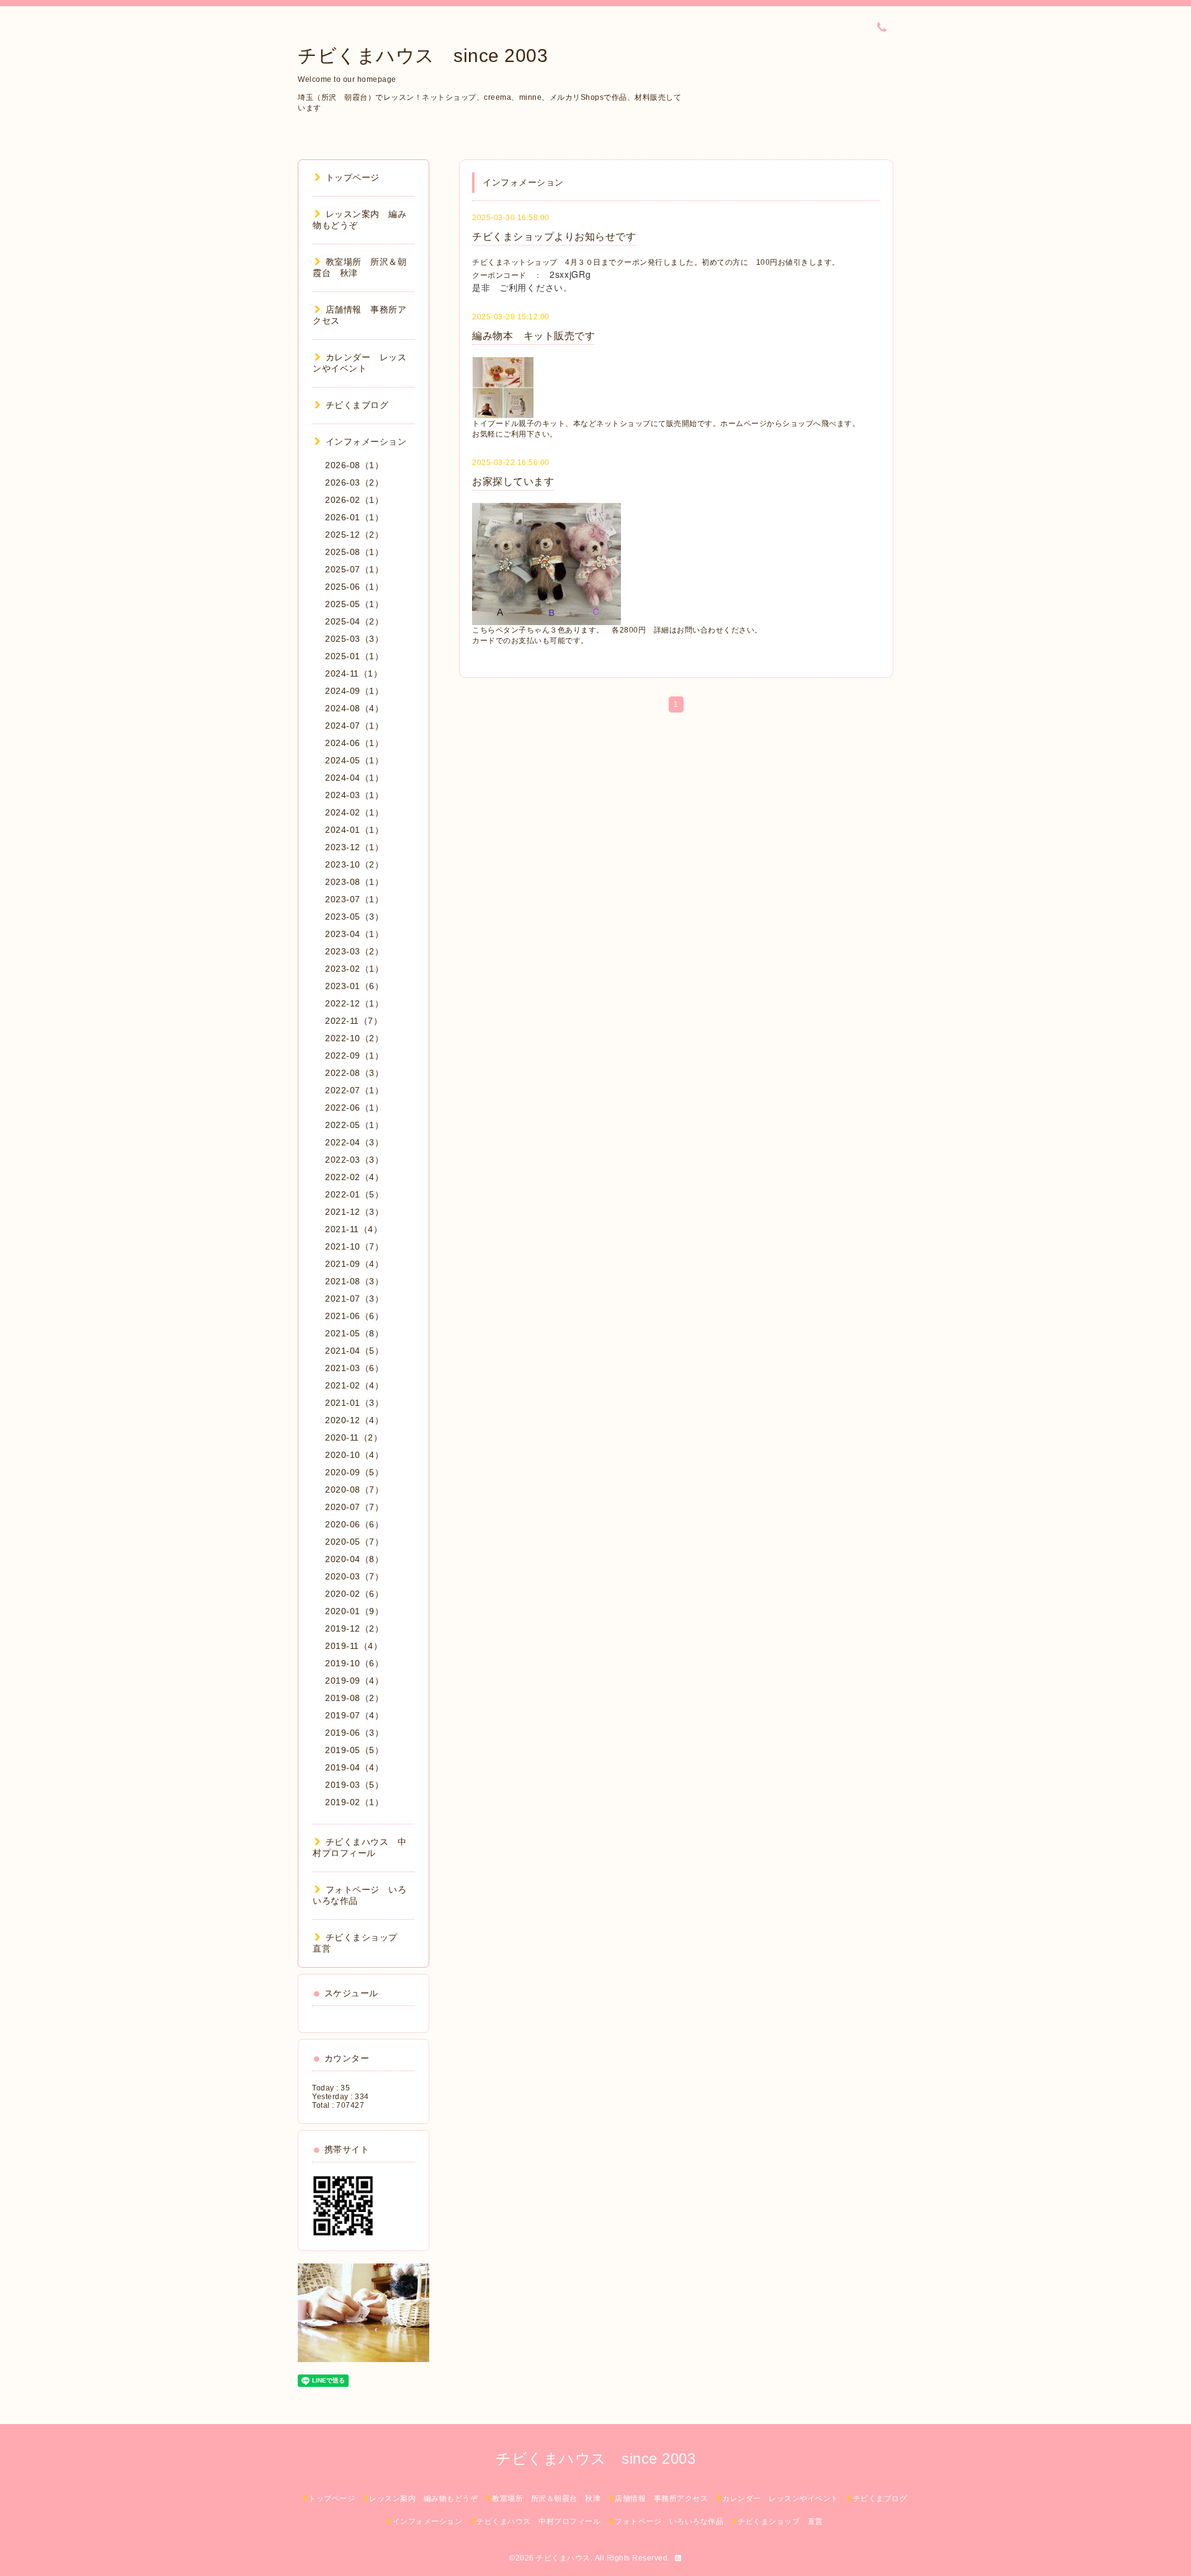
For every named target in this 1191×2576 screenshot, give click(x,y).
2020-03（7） (354, 1576)
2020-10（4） (354, 1455)
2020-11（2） (354, 1437)
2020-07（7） (354, 1507)
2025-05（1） (354, 604)
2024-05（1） (354, 760)
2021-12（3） (354, 1212)
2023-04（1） (354, 934)
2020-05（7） (354, 1542)
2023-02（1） (354, 969)
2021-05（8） (354, 1333)
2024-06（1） (354, 743)
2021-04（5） (354, 1351)
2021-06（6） (354, 1316)
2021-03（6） (354, 1368)
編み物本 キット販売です (533, 336)
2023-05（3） (354, 917)
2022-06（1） (354, 1108)
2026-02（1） (354, 500)
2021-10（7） (354, 1246)
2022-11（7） (354, 1021)
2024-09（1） (354, 691)
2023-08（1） (354, 882)
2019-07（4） (354, 1715)
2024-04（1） (354, 778)
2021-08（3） (354, 1281)
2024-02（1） (354, 812)
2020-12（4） (354, 1420)
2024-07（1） (354, 726)
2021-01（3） (354, 1403)
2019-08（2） (354, 1698)
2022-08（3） (354, 1073)
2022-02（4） (354, 1177)
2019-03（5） (354, 1785)
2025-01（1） (354, 656)
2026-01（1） (354, 517)
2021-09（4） (354, 1264)
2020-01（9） (354, 1611)
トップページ (353, 177)
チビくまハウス (563, 2558)
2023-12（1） (354, 847)
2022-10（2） (354, 1038)
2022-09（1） (354, 1055)
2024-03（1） (354, 795)
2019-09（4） (354, 1681)
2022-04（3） (354, 1142)
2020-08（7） (354, 1490)
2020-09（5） (354, 1472)
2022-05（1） (354, 1125)
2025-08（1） (354, 552)
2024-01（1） (354, 830)
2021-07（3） (354, 1299)
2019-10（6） (354, 1663)
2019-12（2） (354, 1628)
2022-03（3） (354, 1160)
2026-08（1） (354, 465)
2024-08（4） (354, 708)
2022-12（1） (354, 1003)
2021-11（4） (354, 1229)
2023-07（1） (354, 899)
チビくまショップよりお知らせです (554, 237)
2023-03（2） (354, 951)
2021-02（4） (354, 1385)
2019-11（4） (354, 1646)
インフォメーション (366, 442)
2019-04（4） (354, 1767)
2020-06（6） (354, 1524)
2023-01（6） (354, 986)
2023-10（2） (354, 864)
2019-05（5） (354, 1750)
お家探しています (513, 482)
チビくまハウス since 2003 (423, 56)
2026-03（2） (354, 482)
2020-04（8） (354, 1559)
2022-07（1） (354, 1090)
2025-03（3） (354, 639)
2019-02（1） (354, 1802)
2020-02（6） (354, 1594)
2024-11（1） (354, 673)
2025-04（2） (354, 621)
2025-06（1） (354, 587)
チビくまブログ (357, 405)
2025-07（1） (354, 569)
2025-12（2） (354, 535)
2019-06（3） (354, 1733)
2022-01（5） (354, 1194)
